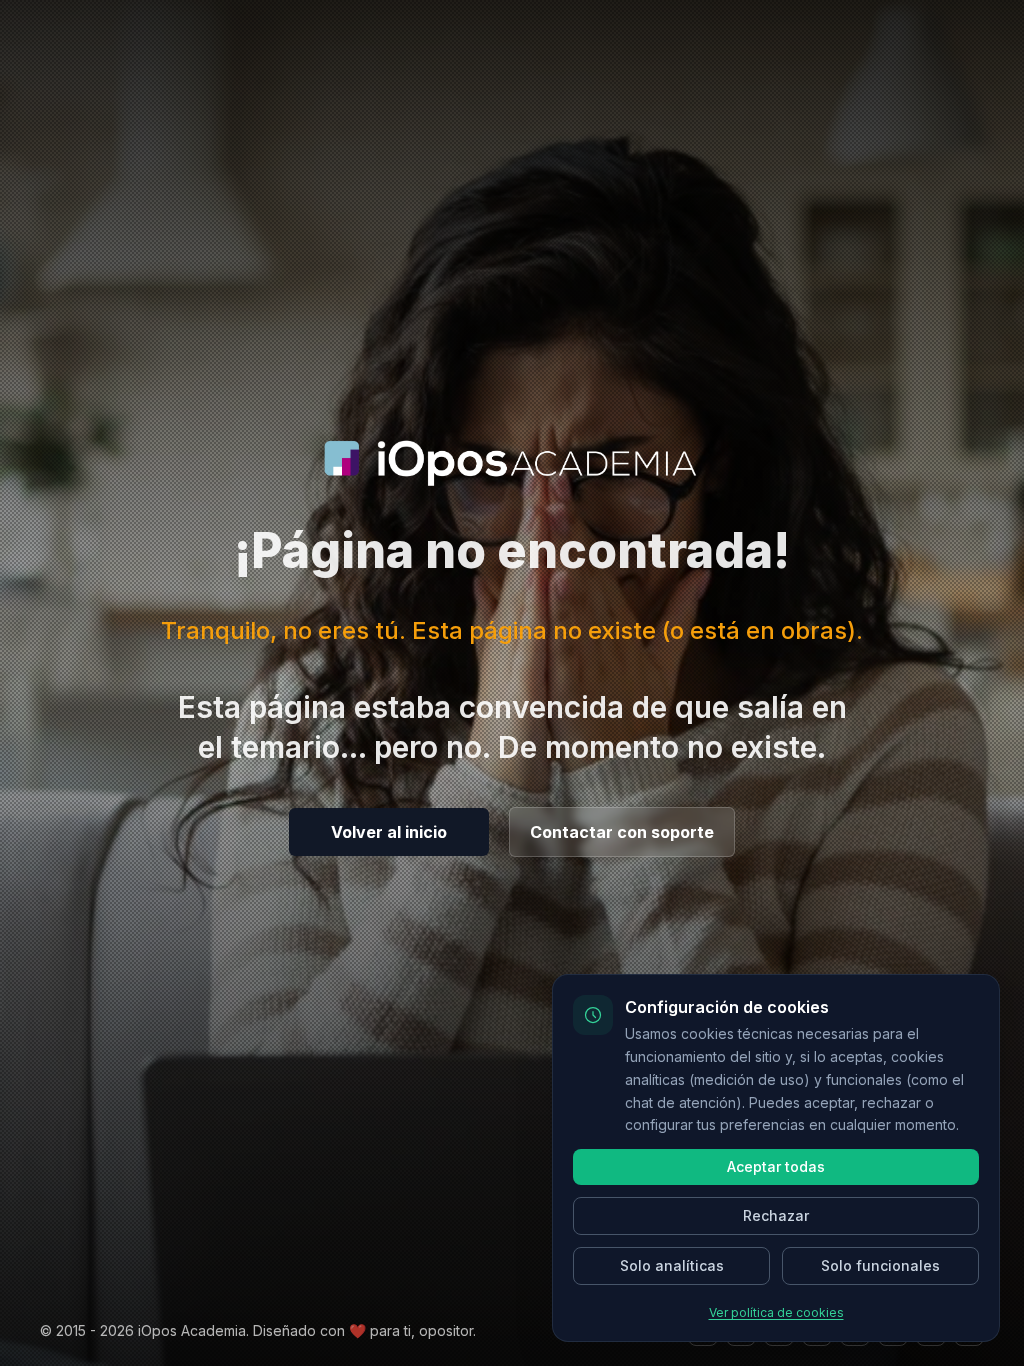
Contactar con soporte (622, 832)
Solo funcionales (880, 1265)
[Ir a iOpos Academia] (512, 463)
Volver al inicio (389, 832)
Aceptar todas (776, 1166)
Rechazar (776, 1215)
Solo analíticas (672, 1265)
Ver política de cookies (776, 1312)
